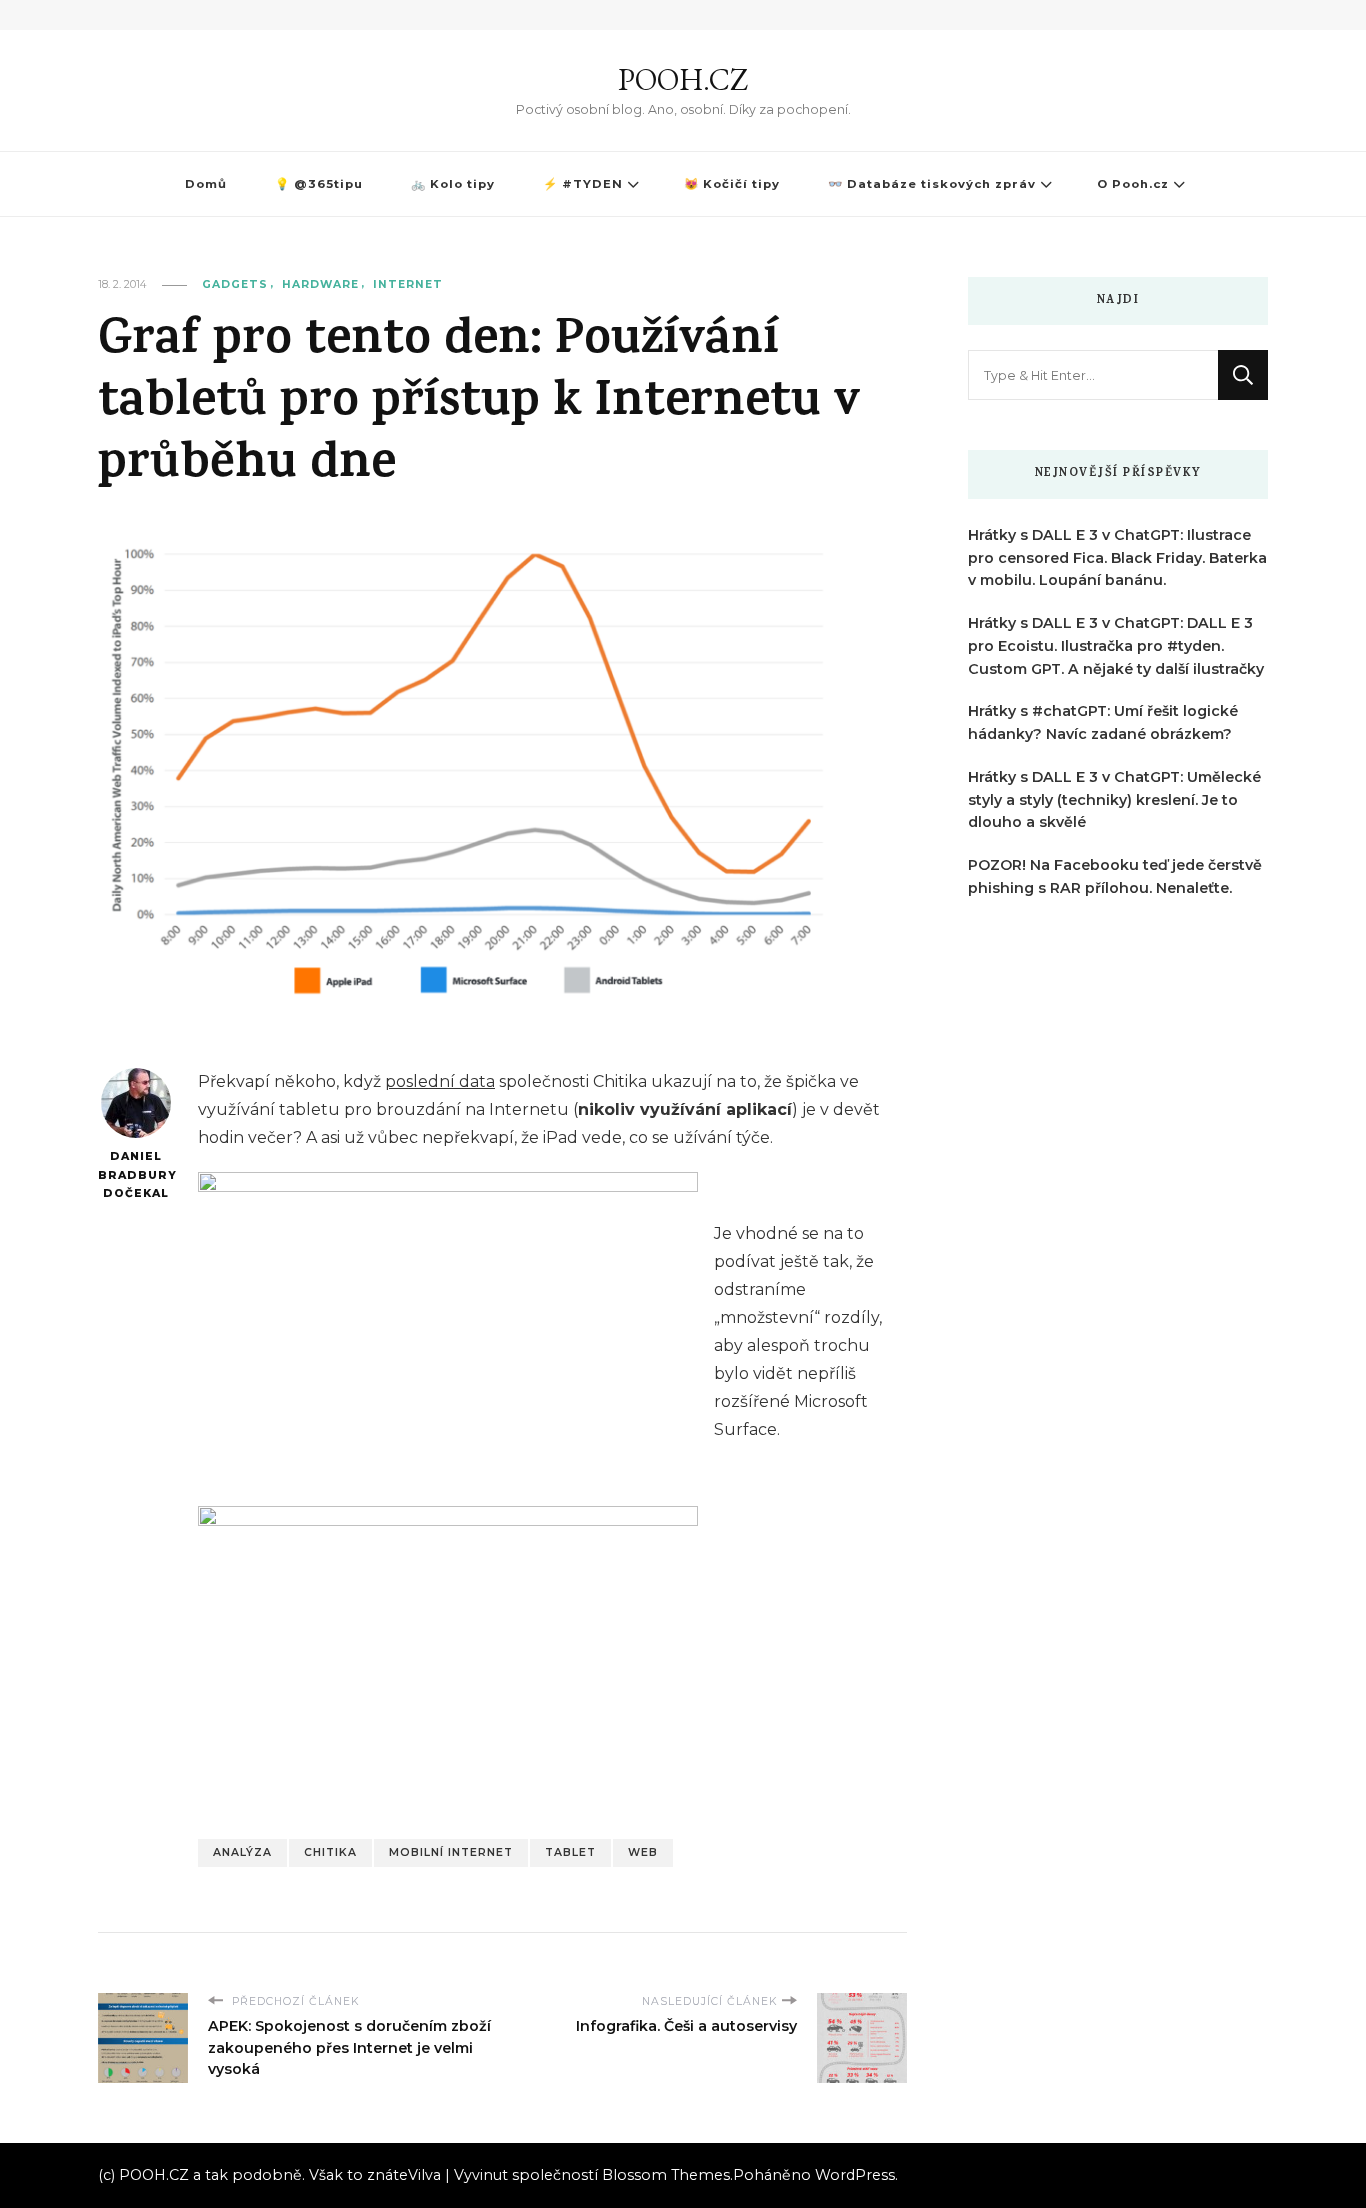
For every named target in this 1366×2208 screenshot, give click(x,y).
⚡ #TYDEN (583, 184)
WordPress (855, 2175)
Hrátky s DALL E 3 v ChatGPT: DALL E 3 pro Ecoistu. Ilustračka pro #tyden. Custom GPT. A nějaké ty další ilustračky (1116, 646)
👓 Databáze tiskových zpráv (932, 184)
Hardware (320, 284)
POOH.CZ (683, 79)
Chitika (330, 1852)
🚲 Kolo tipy (453, 184)
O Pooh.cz (1133, 184)
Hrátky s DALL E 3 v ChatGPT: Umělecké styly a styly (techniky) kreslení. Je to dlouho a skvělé (1114, 800)
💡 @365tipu (319, 184)
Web (643, 1852)
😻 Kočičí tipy (732, 184)
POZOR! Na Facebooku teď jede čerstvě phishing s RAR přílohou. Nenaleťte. (1115, 876)
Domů (206, 184)
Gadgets (235, 284)
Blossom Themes (666, 2175)
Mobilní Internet (451, 1852)
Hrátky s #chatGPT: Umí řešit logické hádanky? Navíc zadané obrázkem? (1103, 722)
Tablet (570, 1852)
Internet (408, 284)
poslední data (440, 1081)
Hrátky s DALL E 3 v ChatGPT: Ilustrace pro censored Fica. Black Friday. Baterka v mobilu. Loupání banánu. (1117, 558)
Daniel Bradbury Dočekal (135, 1175)
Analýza (242, 1852)
